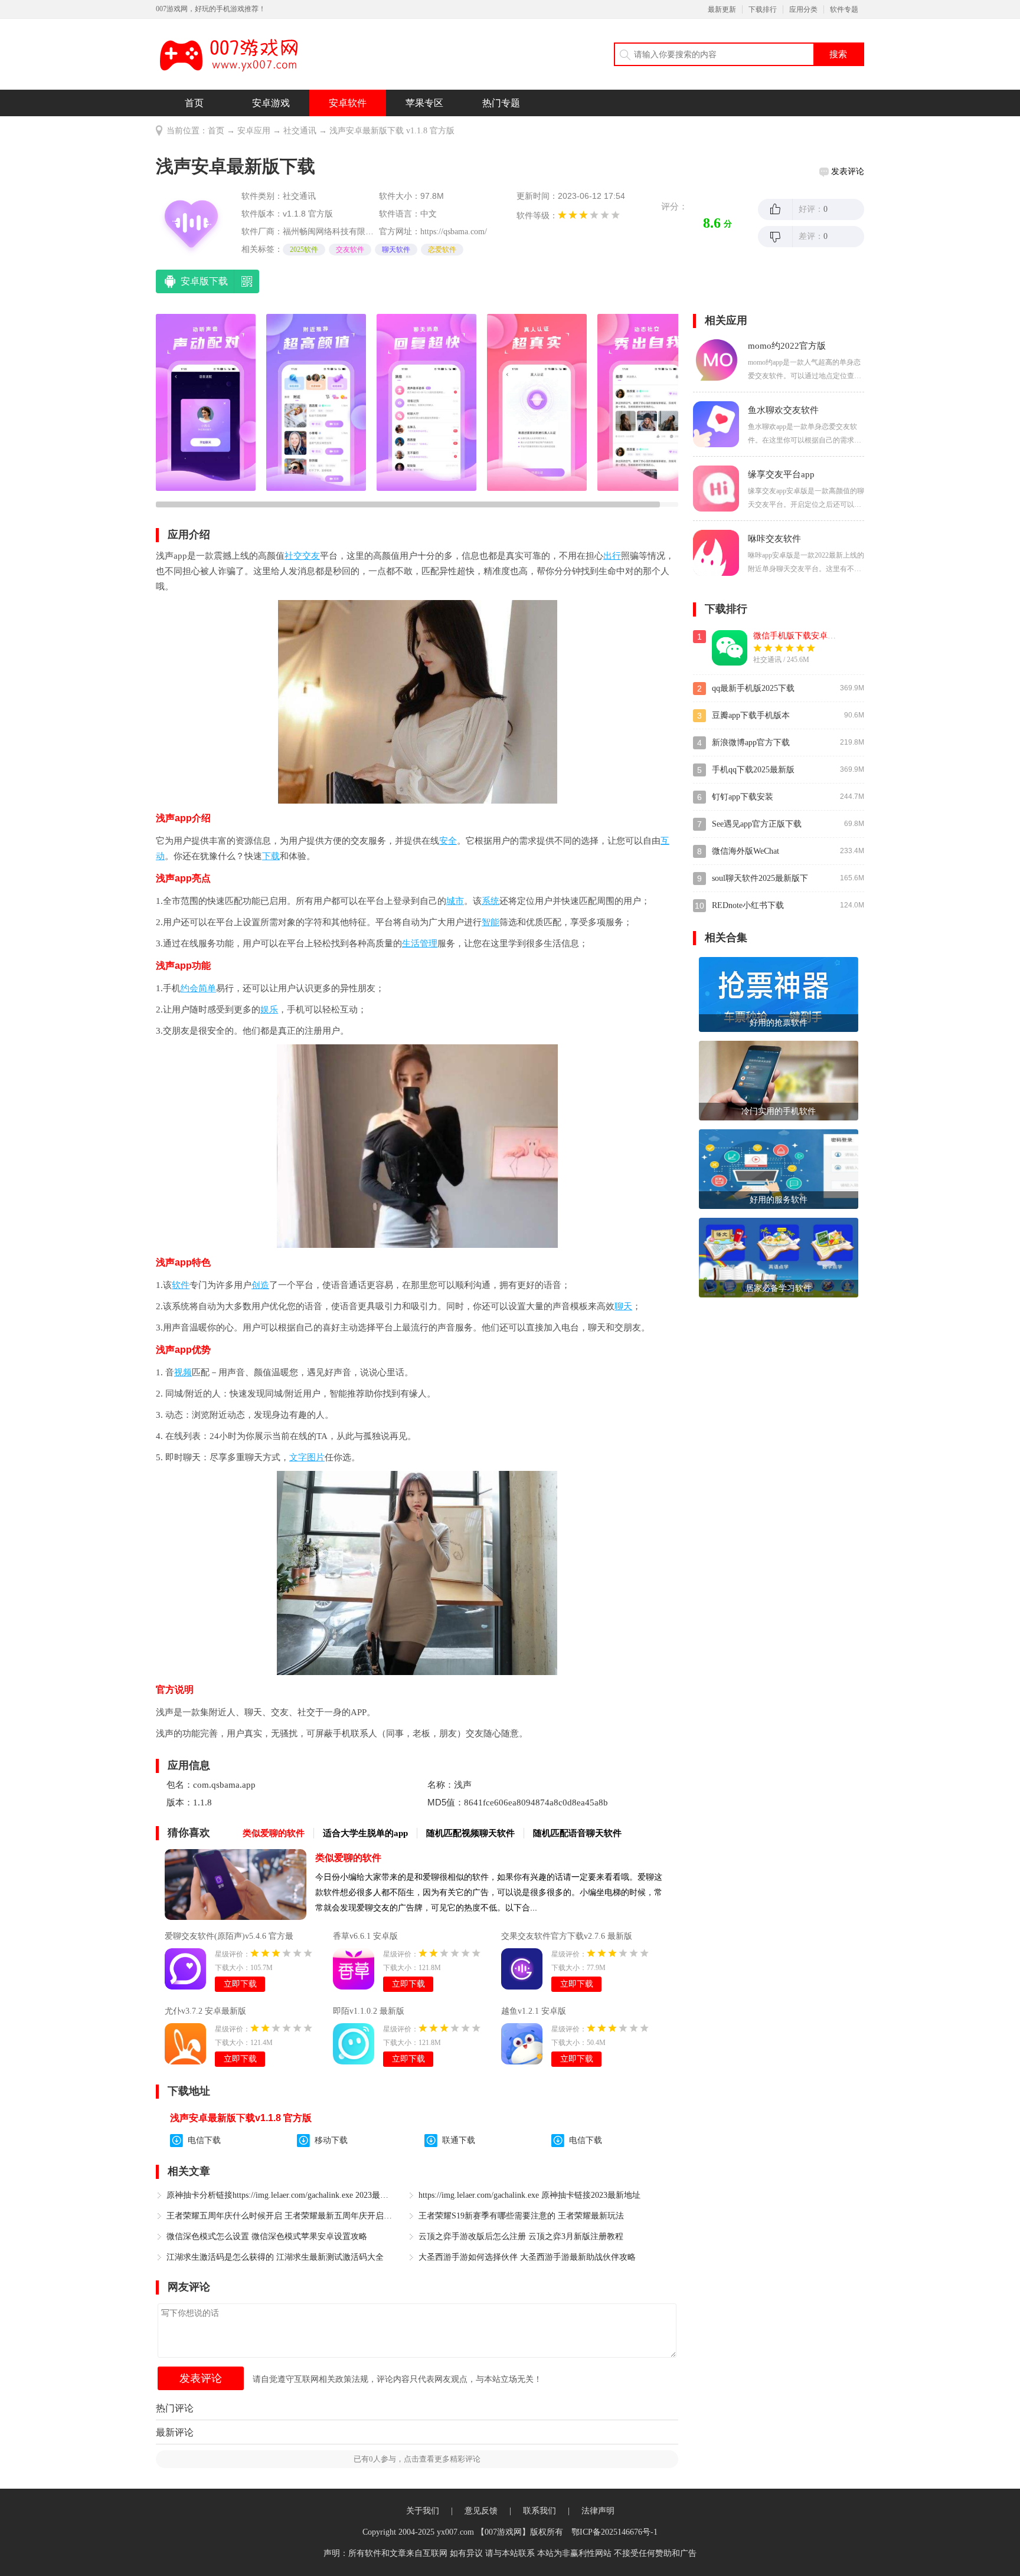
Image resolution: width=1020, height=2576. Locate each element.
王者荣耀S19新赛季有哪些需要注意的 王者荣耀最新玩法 (521, 2216)
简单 (207, 988)
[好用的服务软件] (779, 1168)
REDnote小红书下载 (748, 905)
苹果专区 (424, 103)
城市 (455, 901)
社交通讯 (300, 131)
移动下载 (331, 2140)
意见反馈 (481, 2511)
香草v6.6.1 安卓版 (365, 1936)
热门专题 (501, 103)
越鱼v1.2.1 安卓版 (534, 2011)
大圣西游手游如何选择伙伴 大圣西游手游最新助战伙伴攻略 (527, 2257)
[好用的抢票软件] (779, 994)
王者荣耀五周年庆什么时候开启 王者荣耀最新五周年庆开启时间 (280, 2216)
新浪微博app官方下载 (751, 743)
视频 (183, 1372)
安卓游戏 (271, 103)
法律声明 (598, 2511)
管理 (429, 943)
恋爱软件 (442, 250)
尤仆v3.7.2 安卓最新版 (205, 2011)
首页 (194, 103)
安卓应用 (254, 131)
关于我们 (423, 2511)
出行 (612, 556)
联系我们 (540, 2511)
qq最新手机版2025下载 (753, 688)
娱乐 (269, 1010)
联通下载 (459, 2140)
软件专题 (844, 9)
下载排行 (763, 9)
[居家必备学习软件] (779, 1256)
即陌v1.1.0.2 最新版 (369, 2011)
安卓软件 (348, 103)
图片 (316, 1457)
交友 (311, 556)
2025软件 (304, 250)
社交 (293, 556)
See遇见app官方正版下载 (757, 824)
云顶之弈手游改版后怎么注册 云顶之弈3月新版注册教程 (521, 2236)
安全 (448, 841)
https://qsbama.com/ (454, 232)
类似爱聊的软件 (348, 1858)
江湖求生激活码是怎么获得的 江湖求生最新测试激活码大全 (275, 2257)
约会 (189, 988)
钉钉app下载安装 (743, 797)
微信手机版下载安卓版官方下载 (811, 636)
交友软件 (350, 250)
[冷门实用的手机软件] (779, 1079)
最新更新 (722, 9)
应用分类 (803, 9)
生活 (411, 943)
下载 (271, 856)
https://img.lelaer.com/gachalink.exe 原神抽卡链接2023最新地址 (529, 2195)
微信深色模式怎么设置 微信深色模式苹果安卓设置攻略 (267, 2236)
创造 (260, 1285)
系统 (491, 901)
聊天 (623, 1306)
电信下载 (204, 2140)
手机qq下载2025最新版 (753, 770)
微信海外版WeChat (746, 851)
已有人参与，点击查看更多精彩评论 (417, 2459)
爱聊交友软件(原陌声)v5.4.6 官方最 (229, 1936)
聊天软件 (396, 250)
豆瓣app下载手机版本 (751, 715)
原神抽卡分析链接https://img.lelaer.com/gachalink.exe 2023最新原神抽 (280, 2195)
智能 (491, 922)
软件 (181, 1285)
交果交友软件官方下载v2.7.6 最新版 (567, 1936)
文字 (298, 1457)
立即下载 (240, 1984)
